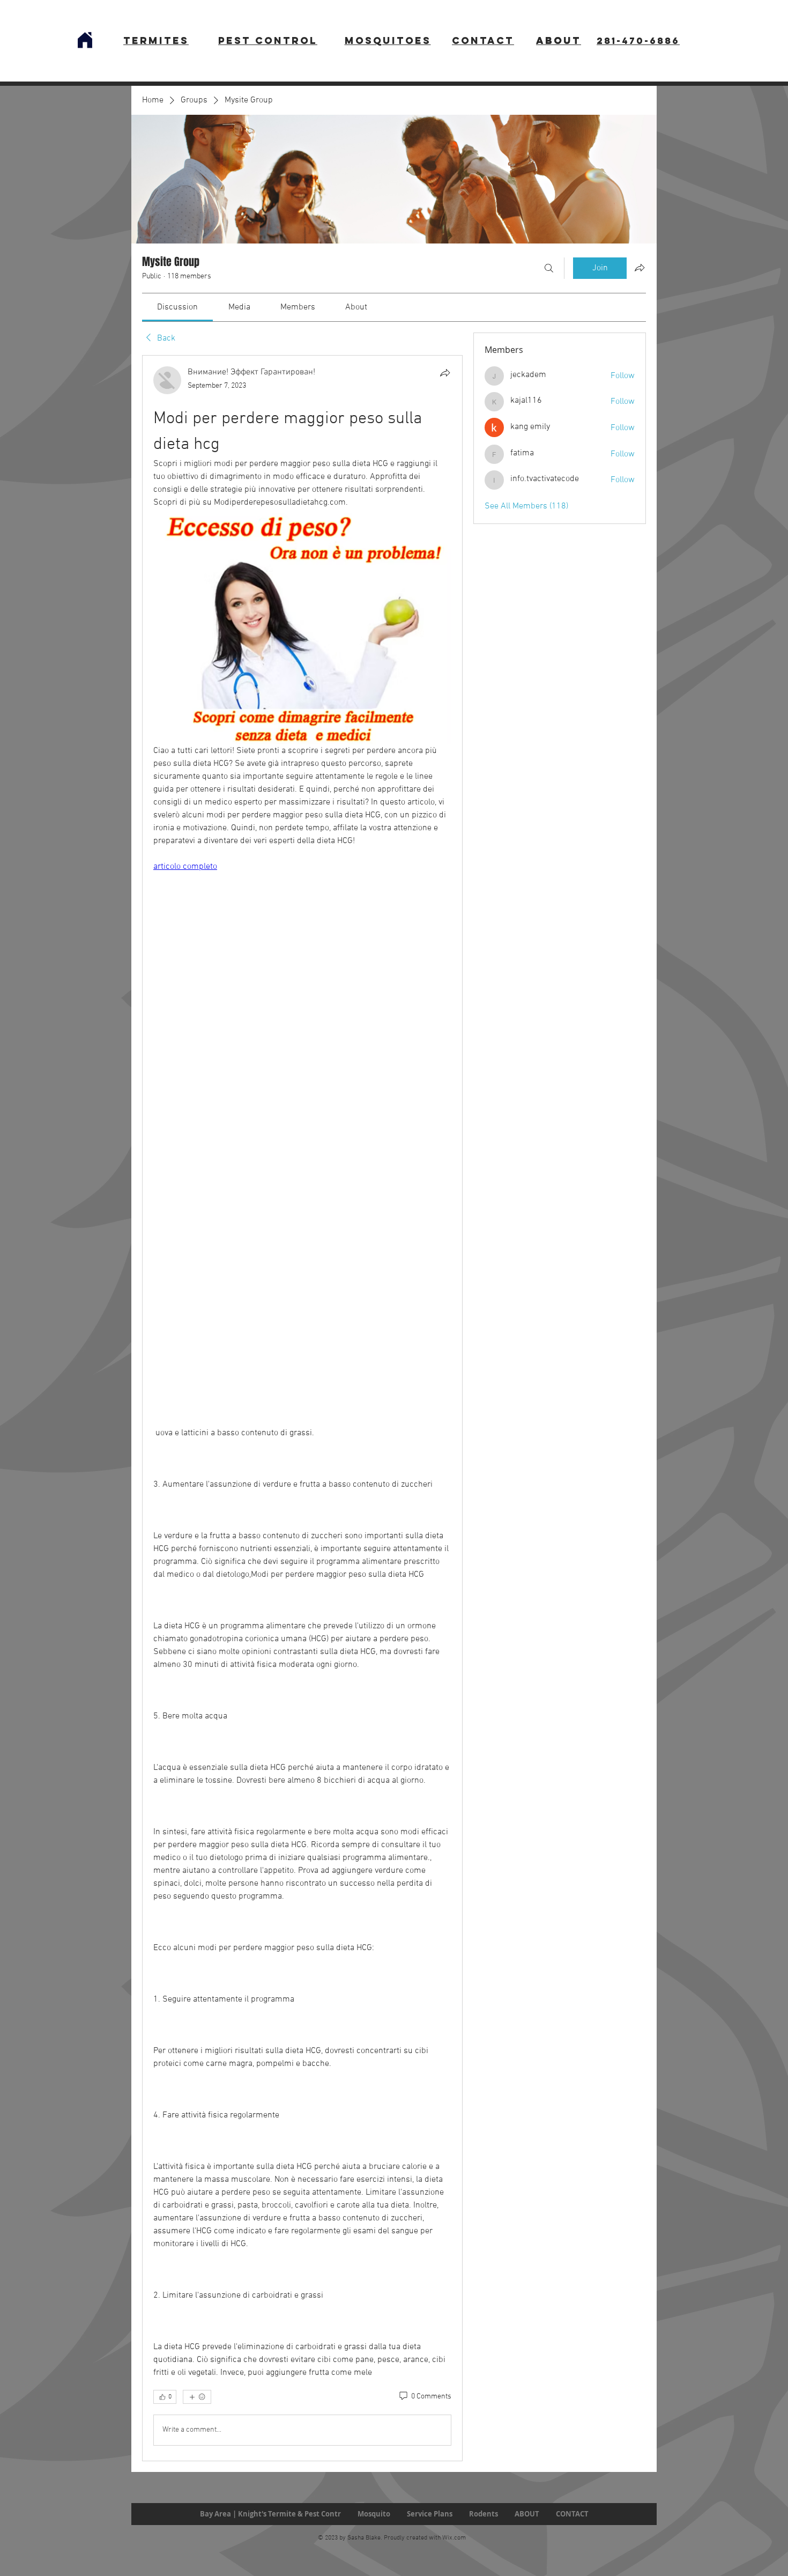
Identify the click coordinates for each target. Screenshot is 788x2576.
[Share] (445, 373)
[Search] (549, 268)
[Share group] (640, 268)
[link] (177, 307)
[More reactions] (197, 2397)
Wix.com (454, 2538)
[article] (302, 1408)
